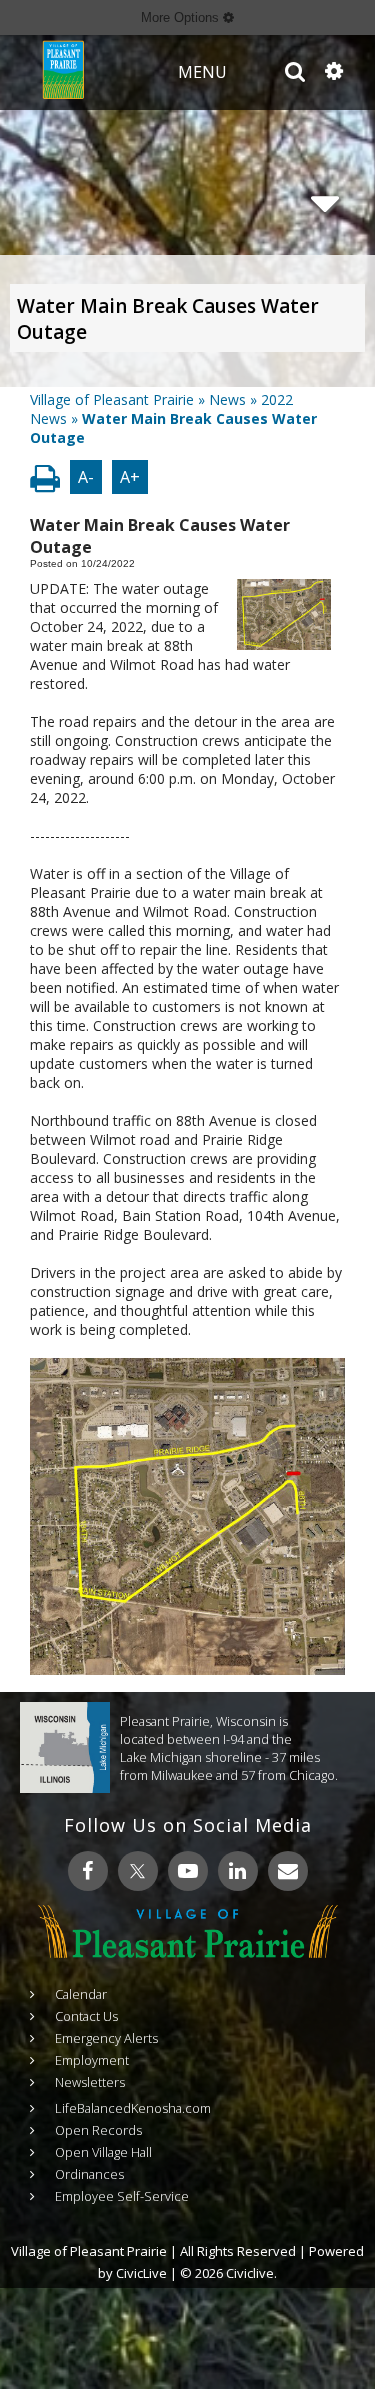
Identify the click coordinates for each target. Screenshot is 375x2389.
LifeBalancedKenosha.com (133, 2108)
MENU (202, 72)
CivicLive (141, 2273)
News (227, 399)
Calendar (81, 1994)
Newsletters (90, 2082)
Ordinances (89, 2174)
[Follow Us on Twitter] (138, 1871)
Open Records (98, 2130)
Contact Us (86, 2016)
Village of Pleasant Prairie (112, 399)
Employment (92, 2060)
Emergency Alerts (106, 2038)
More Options (182, 17)
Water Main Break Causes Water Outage (168, 319)
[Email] (288, 1871)
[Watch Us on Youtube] (188, 1871)
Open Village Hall (103, 2152)
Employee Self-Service (122, 2196)
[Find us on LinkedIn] (238, 1871)
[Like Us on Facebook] (88, 1871)
